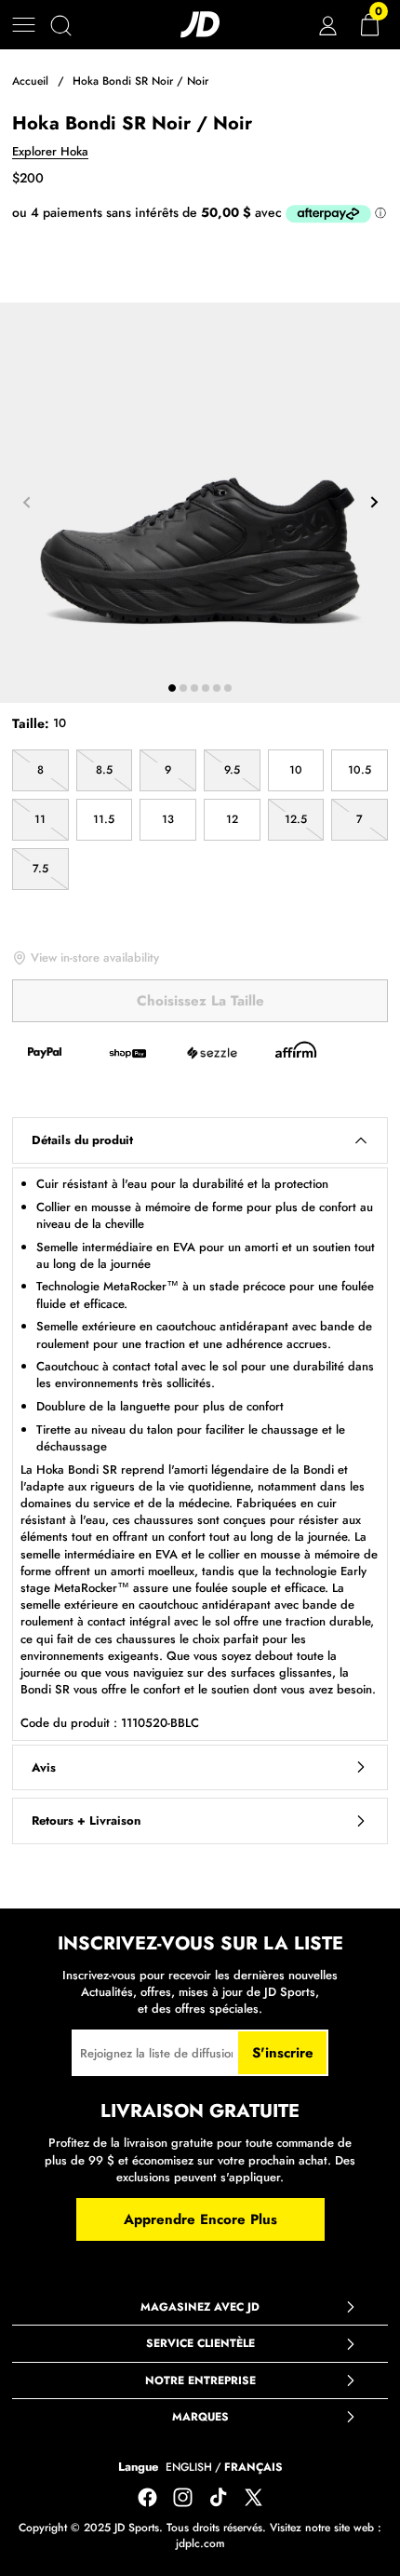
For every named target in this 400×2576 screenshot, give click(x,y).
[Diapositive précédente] (26, 503)
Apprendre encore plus (200, 2219)
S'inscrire (283, 2053)
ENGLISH (189, 2468)
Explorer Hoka (50, 152)
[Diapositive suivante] (374, 503)
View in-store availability (95, 958)
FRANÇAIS (253, 2468)
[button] (24, 25)
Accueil (30, 81)
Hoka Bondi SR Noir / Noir (140, 81)
